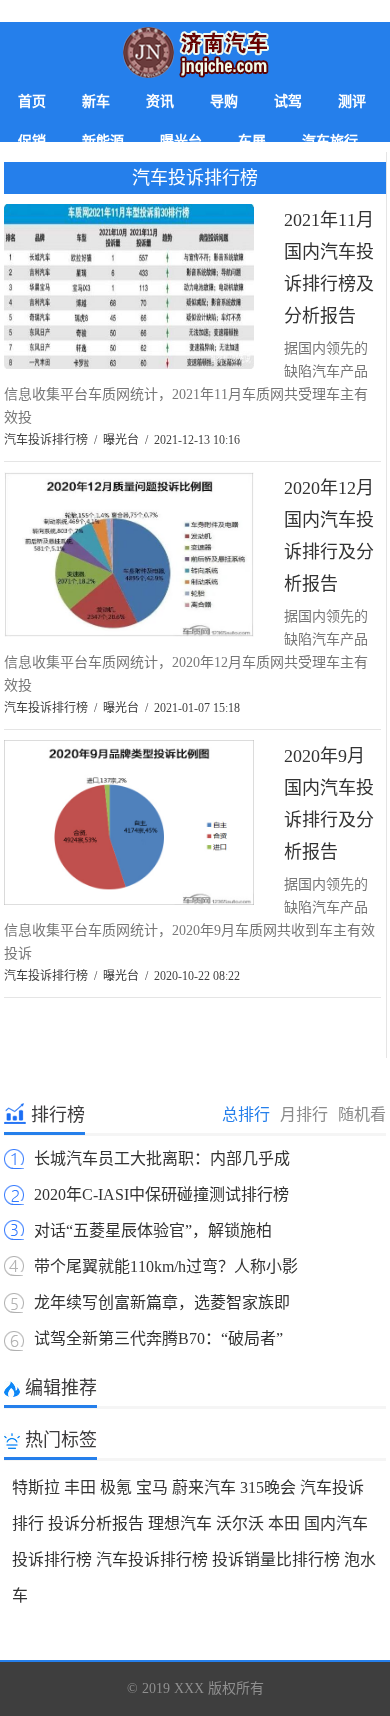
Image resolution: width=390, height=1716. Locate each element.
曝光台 (121, 440)
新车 (96, 101)
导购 (224, 101)
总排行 (246, 1114)
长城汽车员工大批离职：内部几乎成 (162, 1158)
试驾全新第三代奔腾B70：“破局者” (158, 1338)
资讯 (160, 101)
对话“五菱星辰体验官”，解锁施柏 (153, 1230)
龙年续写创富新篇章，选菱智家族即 (162, 1302)
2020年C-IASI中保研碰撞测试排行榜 (161, 1194)
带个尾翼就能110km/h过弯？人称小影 (166, 1266)
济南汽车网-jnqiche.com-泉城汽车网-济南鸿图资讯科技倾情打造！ (195, 52)
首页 (32, 101)
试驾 (288, 101)
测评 (352, 101)
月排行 (304, 1114)
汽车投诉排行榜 (195, 178)
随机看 (362, 1114)
